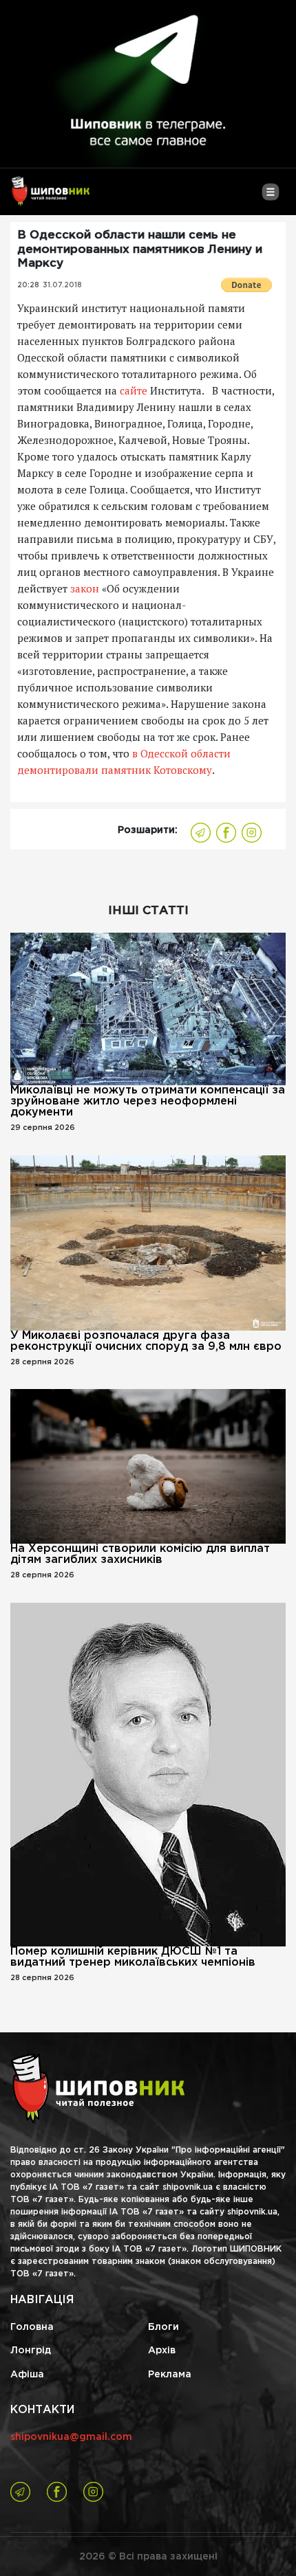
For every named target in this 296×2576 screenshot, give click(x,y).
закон (86, 588)
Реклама (170, 2375)
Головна (32, 2327)
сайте (134, 390)
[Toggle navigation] (270, 197)
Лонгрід (31, 2351)
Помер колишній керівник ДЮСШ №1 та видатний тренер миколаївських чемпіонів (133, 1957)
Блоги (163, 2327)
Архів (162, 2351)
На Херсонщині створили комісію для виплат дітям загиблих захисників (140, 1554)
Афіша (27, 2375)
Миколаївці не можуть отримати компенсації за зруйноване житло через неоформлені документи (148, 1101)
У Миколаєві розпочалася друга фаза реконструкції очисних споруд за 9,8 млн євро (146, 1341)
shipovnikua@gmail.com (71, 2437)
